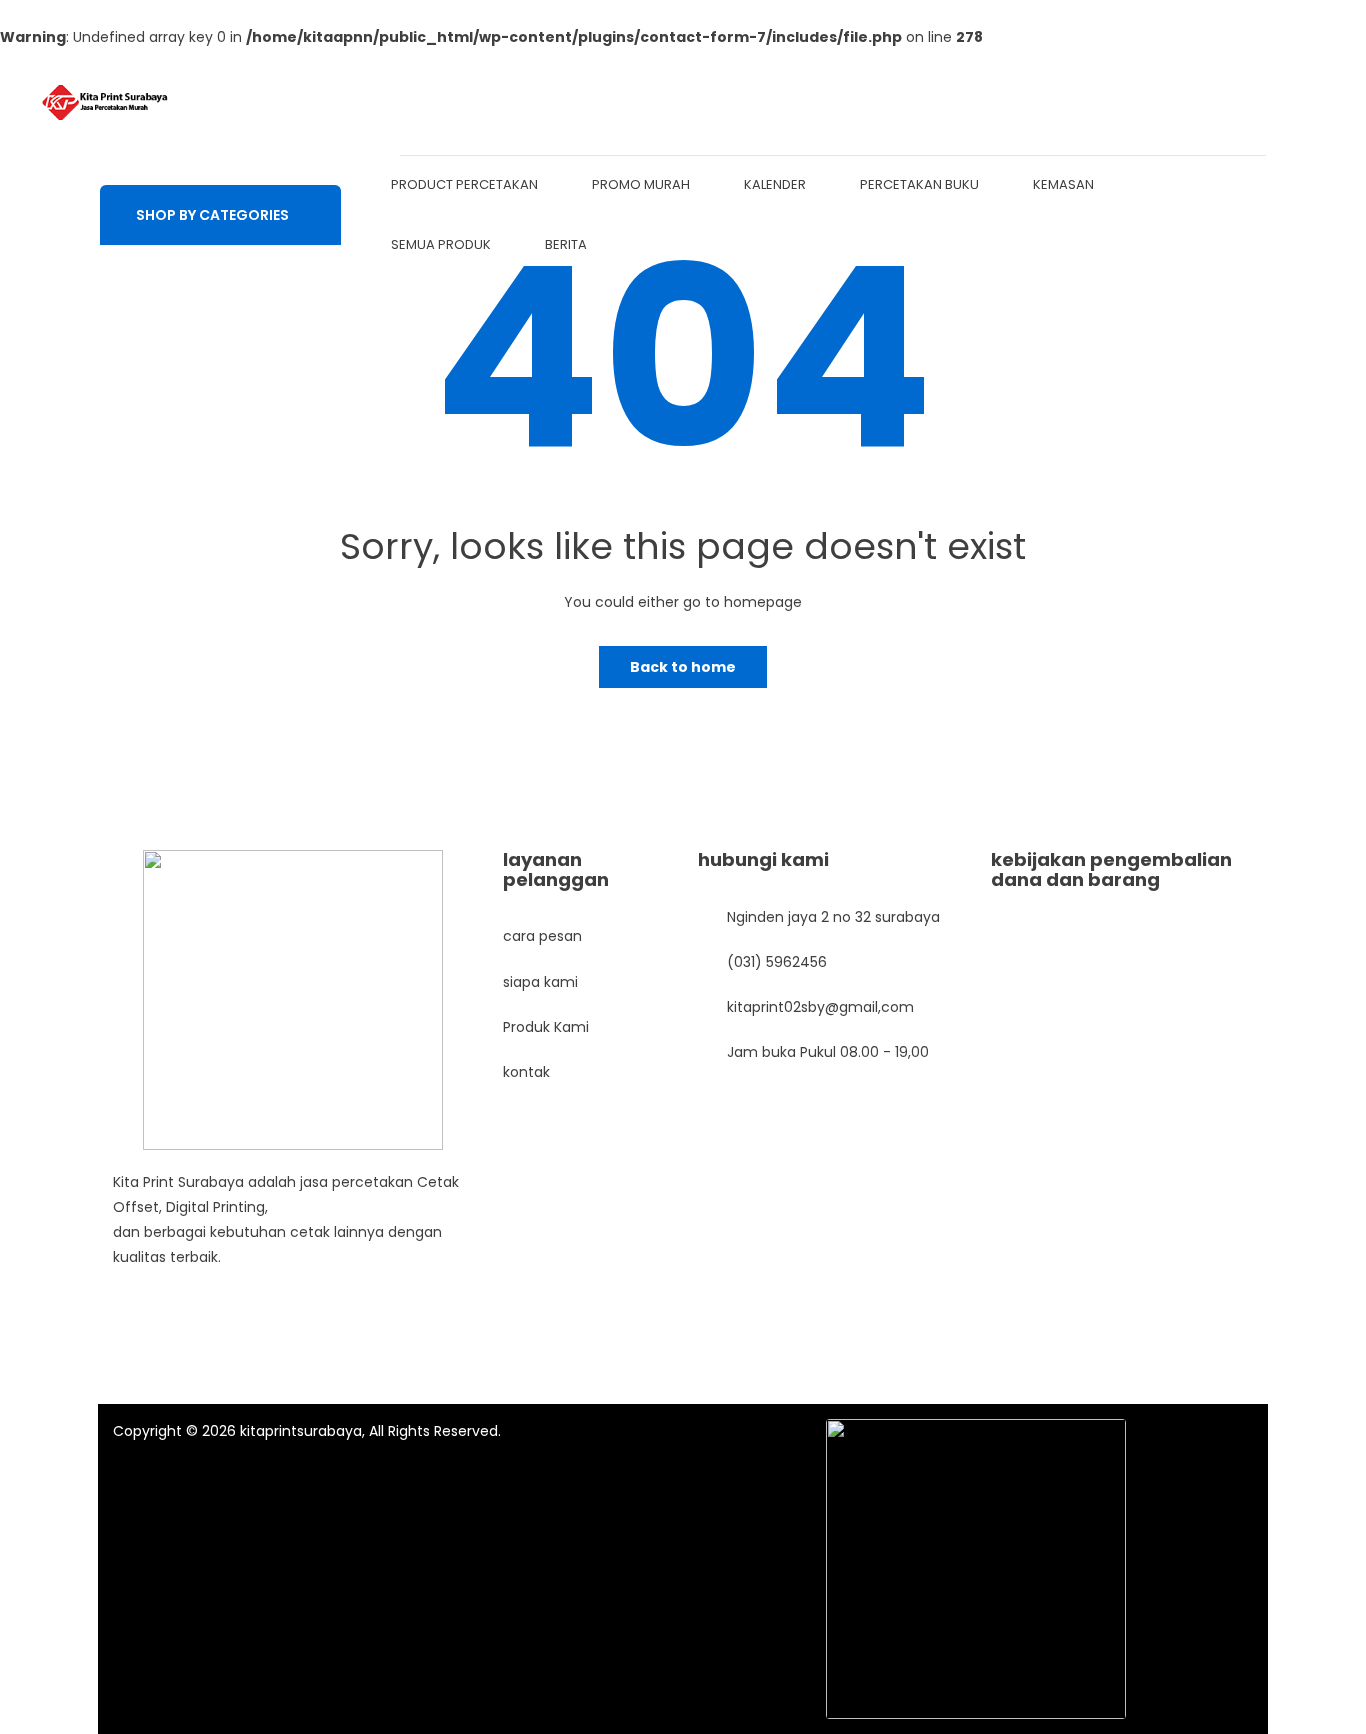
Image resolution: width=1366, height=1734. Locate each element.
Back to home (683, 667)
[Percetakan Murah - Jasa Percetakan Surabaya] (105, 102)
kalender (775, 184)
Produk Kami (546, 1027)
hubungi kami (763, 859)
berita (566, 244)
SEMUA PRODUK (441, 244)
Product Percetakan (464, 184)
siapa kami (540, 982)
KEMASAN (1063, 184)
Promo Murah (641, 184)
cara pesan (542, 936)
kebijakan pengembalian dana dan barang (1111, 869)
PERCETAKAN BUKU (919, 184)
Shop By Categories (212, 215)
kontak (526, 1072)
